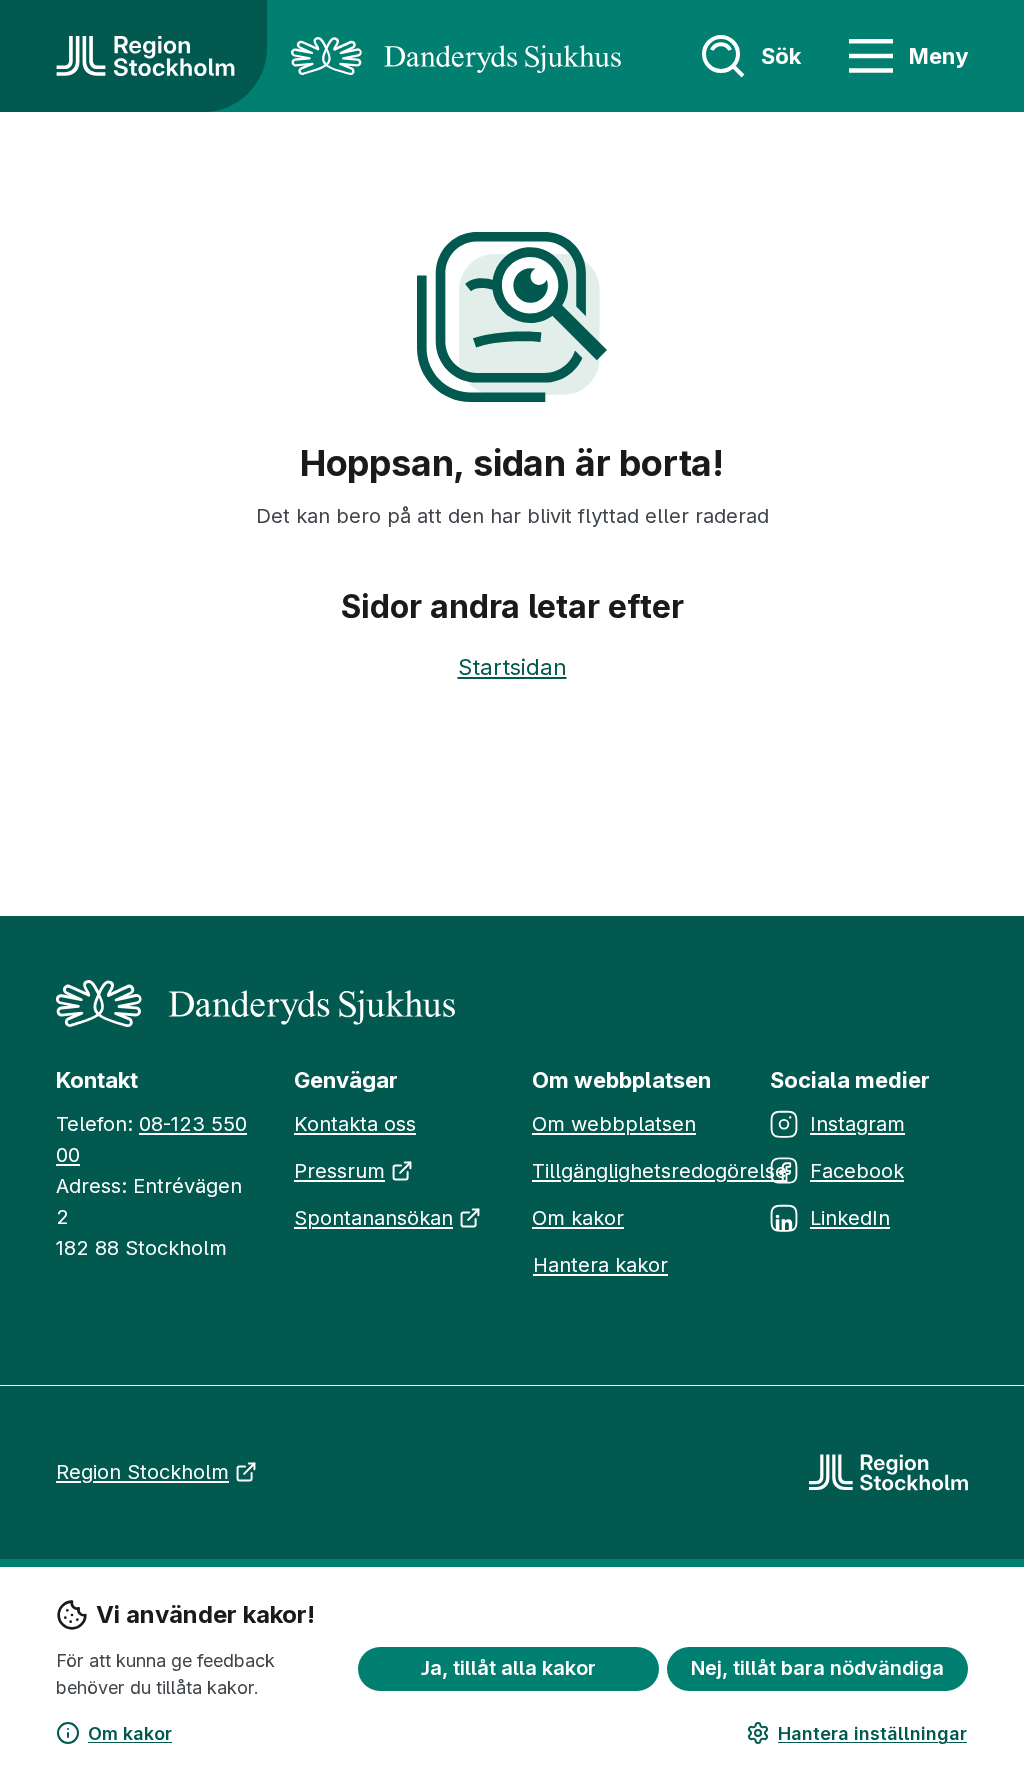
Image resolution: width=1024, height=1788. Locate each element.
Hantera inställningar (872, 1733)
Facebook (857, 1171)
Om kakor (130, 1733)
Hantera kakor (600, 1265)
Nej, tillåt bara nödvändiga (817, 1668)
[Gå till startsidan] (145, 56)
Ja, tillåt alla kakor (508, 1668)
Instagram (857, 1124)
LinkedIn (850, 1218)
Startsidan (512, 667)
